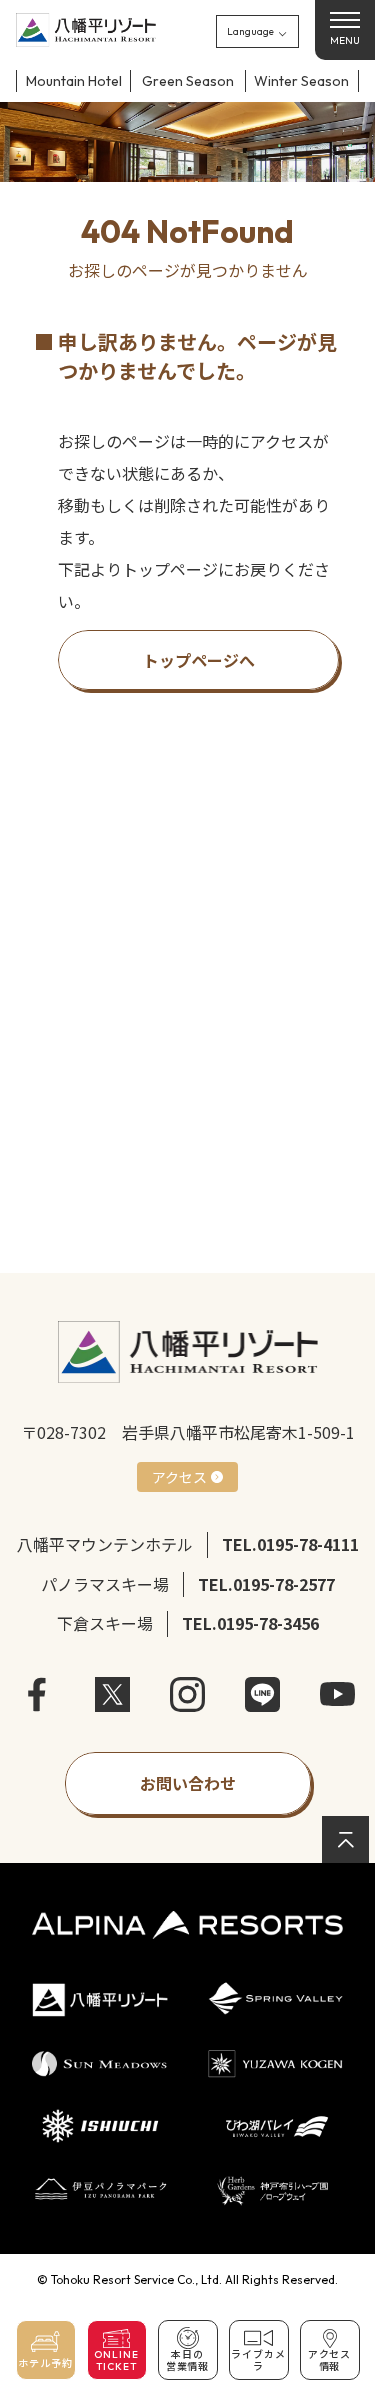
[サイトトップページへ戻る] (86, 29)
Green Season (188, 81)
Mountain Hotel (74, 81)
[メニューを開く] (345, 30)
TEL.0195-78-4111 (290, 1544)
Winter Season (301, 81)
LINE (262, 1694)
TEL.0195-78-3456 (250, 1623)
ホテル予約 (45, 2363)
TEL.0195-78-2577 (266, 1584)
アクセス (179, 1477)
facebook (37, 1694)
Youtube (337, 1694)
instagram (187, 1694)
